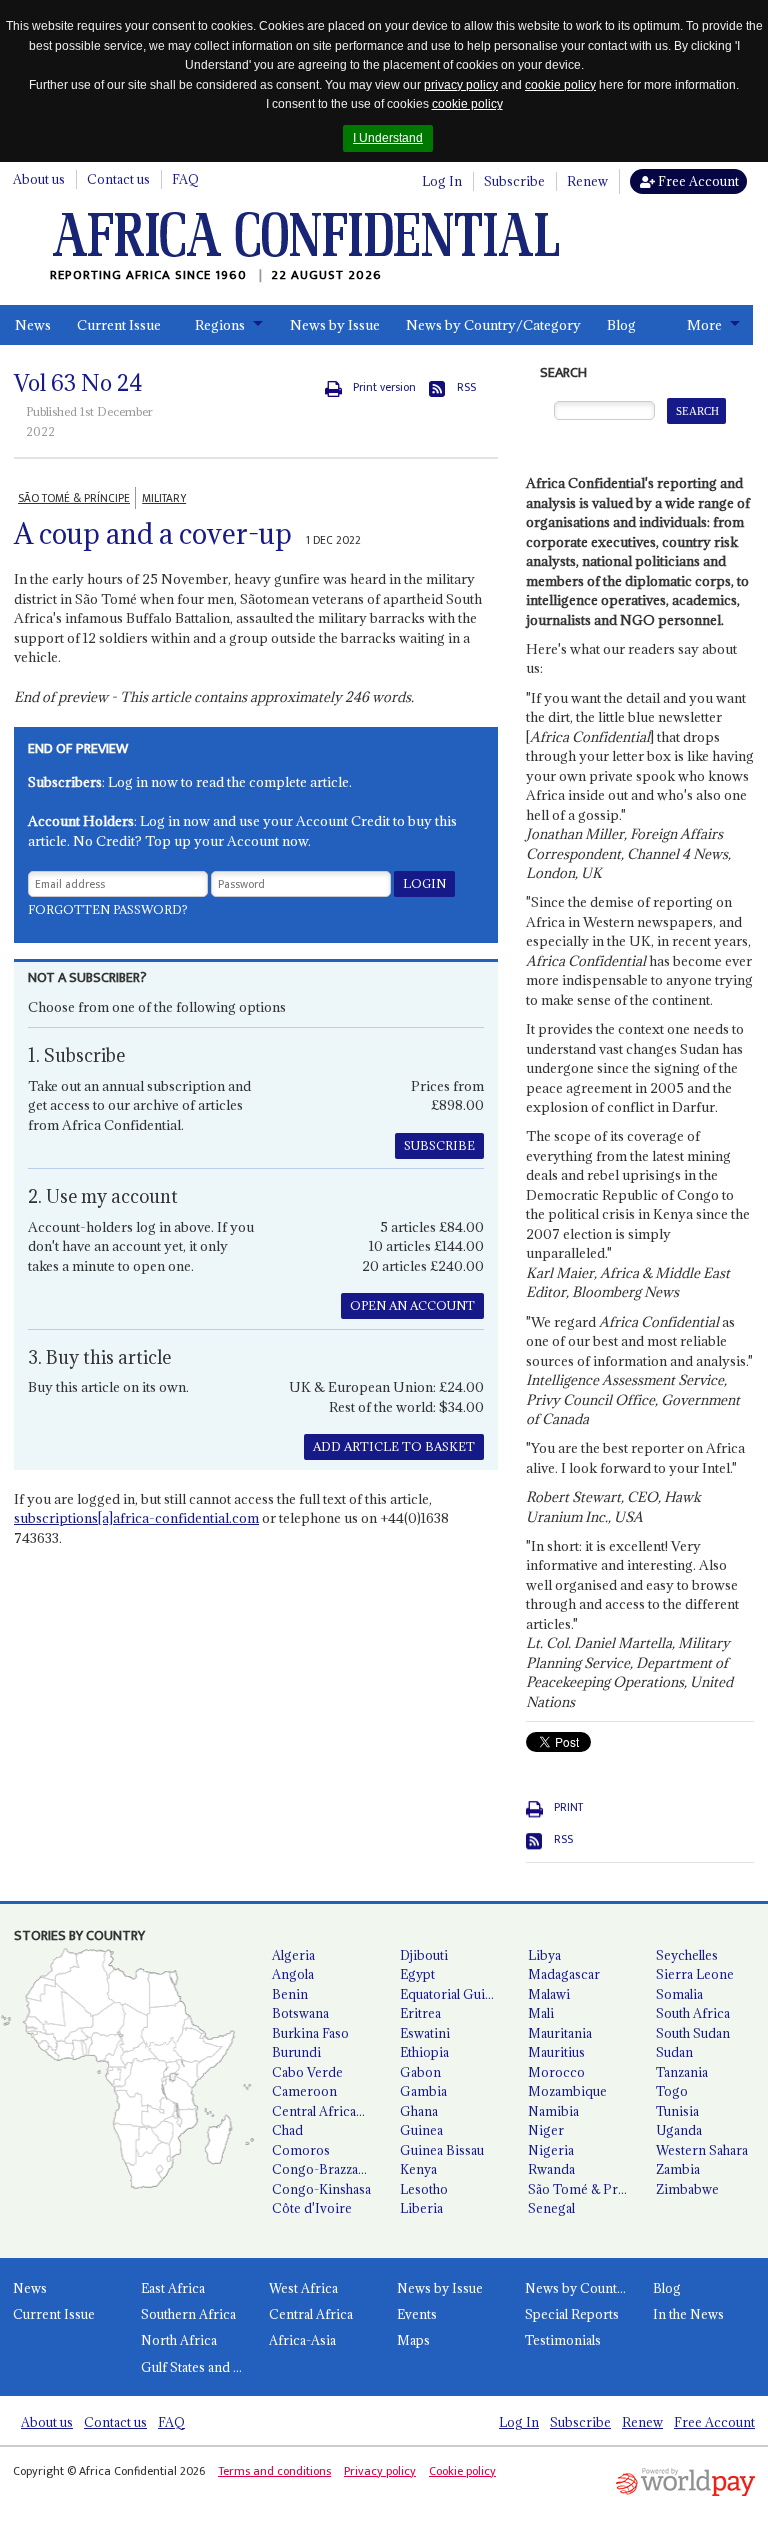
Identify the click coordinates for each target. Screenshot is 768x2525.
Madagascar (564, 1974)
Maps (413, 2340)
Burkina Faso (310, 2033)
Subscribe (514, 181)
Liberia (421, 2208)
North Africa (179, 2340)
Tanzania (682, 2072)
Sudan (674, 2052)
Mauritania (560, 2033)
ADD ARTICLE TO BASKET (394, 1446)
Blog (621, 325)
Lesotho (424, 2189)
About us (39, 179)
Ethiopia (424, 2052)
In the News (688, 2314)
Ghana (419, 2111)
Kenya (418, 2169)
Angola (293, 1974)
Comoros (301, 2150)
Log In (442, 181)
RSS (466, 387)
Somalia (679, 1994)
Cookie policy (462, 2471)
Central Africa (311, 2314)
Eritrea (420, 2013)
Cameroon (304, 2091)
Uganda (679, 2130)
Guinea (421, 2130)
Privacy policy (380, 2471)
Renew (587, 181)
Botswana (300, 2013)
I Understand (388, 138)
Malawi (549, 1994)
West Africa (303, 2288)
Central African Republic (328, 2111)
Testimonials (563, 2340)
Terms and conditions (274, 2471)
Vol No (78, 383)
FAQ (185, 179)
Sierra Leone (695, 1974)
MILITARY (164, 498)
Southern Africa (188, 2314)
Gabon (420, 2072)
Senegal (551, 2208)
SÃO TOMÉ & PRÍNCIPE (74, 498)
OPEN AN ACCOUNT (412, 1305)
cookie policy (560, 85)
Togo (672, 2091)
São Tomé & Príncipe (584, 2189)
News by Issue (335, 325)
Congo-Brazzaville (327, 2169)
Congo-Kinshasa (321, 2189)
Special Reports (572, 2314)
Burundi (296, 2052)
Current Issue (119, 325)
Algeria (293, 1955)
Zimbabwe (687, 2189)
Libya (544, 1955)
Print (568, 1807)
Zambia (678, 2169)
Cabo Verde (307, 2072)
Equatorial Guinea (453, 1994)
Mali (541, 2013)
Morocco (556, 2072)
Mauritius (556, 2052)
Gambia (423, 2091)
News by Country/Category (493, 325)
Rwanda (551, 2169)
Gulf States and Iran (198, 2367)
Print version (384, 387)
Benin (290, 1994)
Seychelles (687, 1955)
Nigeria (551, 2150)
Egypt (417, 1974)
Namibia (553, 2111)
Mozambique (567, 2091)
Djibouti (424, 1955)
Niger (546, 2130)
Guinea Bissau (442, 2150)
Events (417, 2314)
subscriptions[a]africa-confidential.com (136, 1518)
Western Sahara (702, 2150)
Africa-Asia (302, 2340)
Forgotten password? (108, 909)
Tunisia (677, 2111)
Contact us (118, 179)
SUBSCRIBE (439, 1145)
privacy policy (461, 85)
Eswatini (425, 2033)
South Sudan (693, 2033)
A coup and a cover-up (153, 534)
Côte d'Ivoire (312, 2208)
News (33, 325)
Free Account (697, 181)
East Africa (173, 2288)
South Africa (693, 2013)
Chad (287, 2130)
